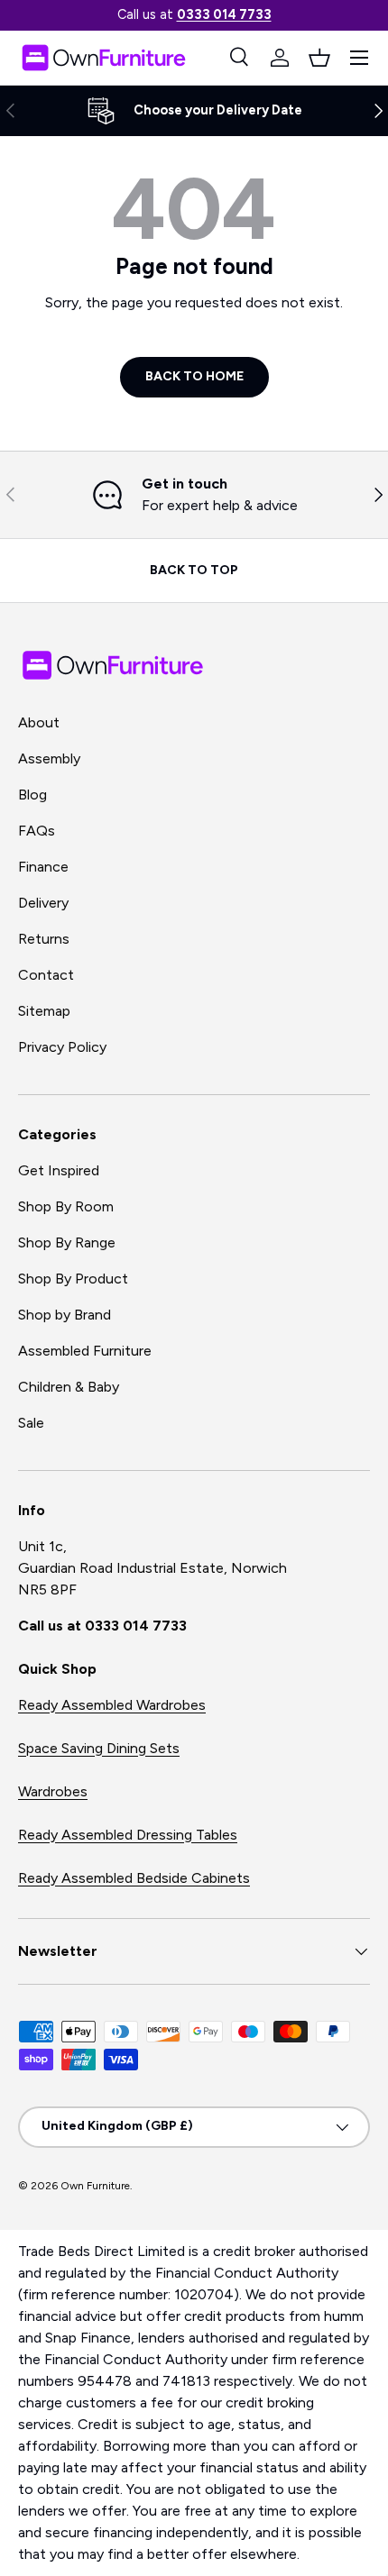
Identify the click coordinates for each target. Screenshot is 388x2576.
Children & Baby (69, 1387)
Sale (31, 1423)
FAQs (37, 831)
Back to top (194, 570)
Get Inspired (59, 1170)
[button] (319, 58)
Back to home (194, 376)
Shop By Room (66, 1206)
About (39, 722)
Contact (46, 975)
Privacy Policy (62, 1047)
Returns (44, 939)
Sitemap (44, 1011)
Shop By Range (67, 1242)
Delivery (43, 903)
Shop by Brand (65, 1315)
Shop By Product (73, 1279)
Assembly (49, 758)
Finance (43, 867)
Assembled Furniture (85, 1351)
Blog (32, 795)
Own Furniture (95, 2186)
